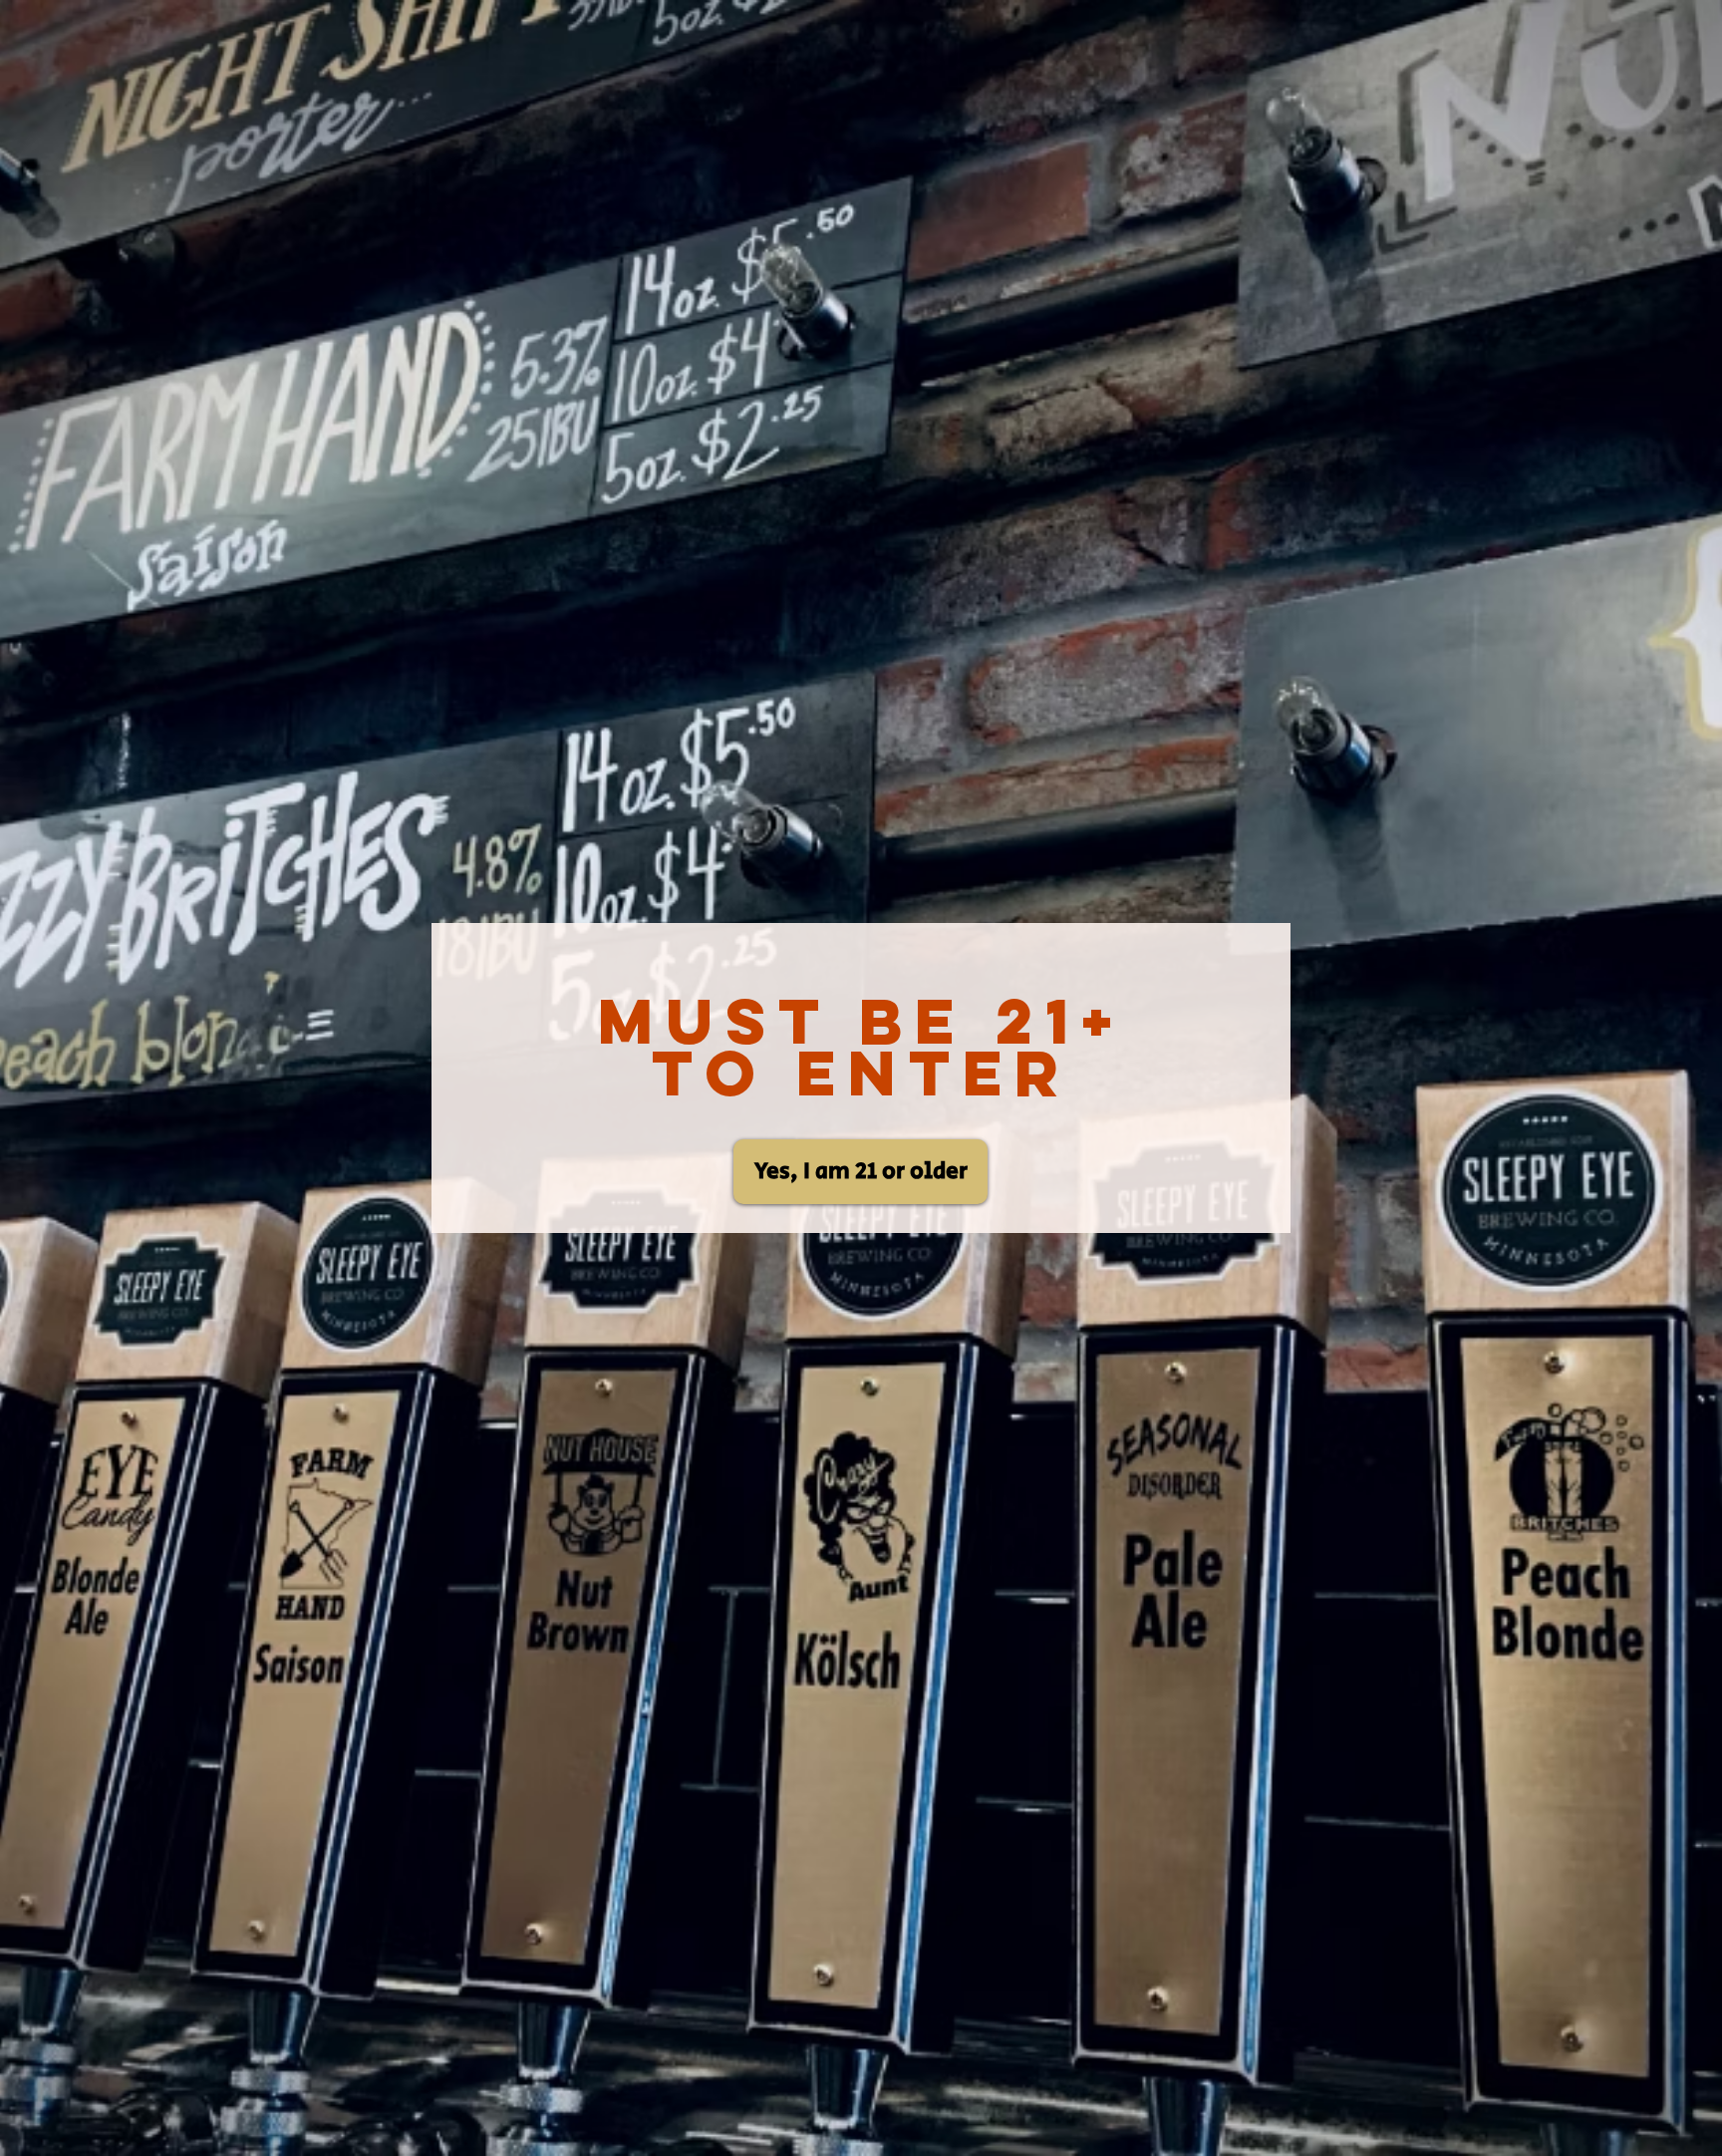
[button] (861, 1172)
